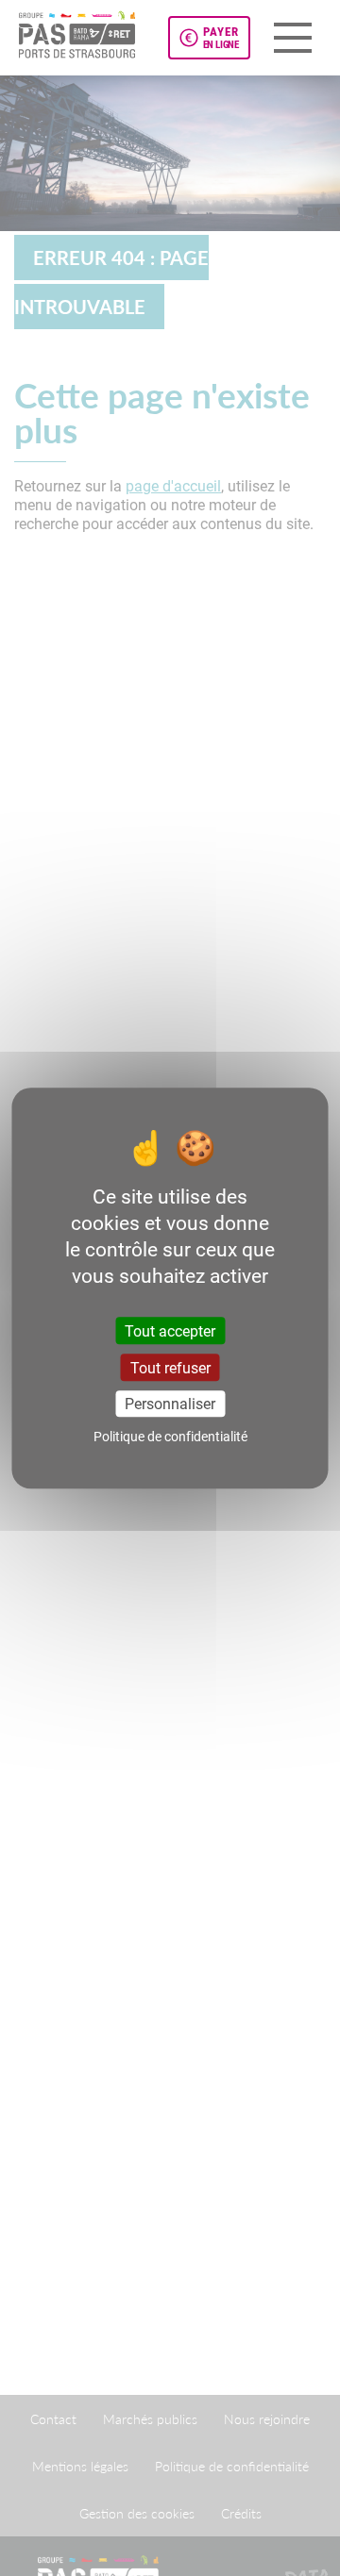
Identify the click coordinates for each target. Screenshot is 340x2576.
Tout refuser (170, 1367)
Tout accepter (170, 1330)
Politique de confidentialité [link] (170, 1436)
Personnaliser (170, 1403)
